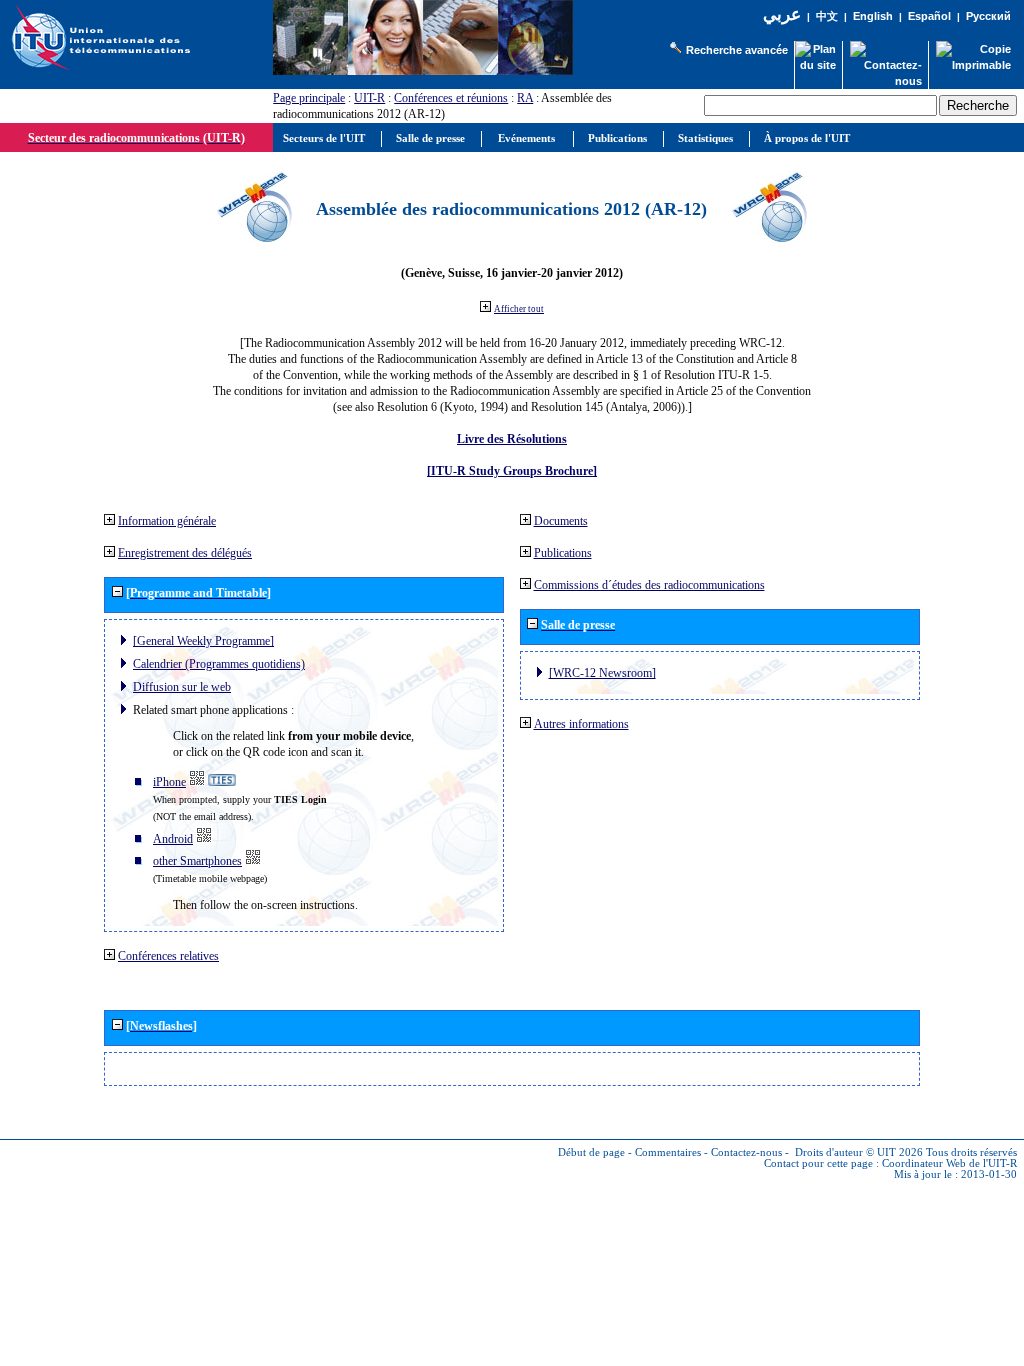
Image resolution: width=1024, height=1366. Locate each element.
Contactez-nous (746, 1152)
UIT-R (369, 98)
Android (173, 839)
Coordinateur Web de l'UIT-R (949, 1163)
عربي (782, 14)
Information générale (167, 521)
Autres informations (581, 724)
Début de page (591, 1152)
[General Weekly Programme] (203, 641)
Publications (563, 553)
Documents (561, 521)
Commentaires (668, 1152)
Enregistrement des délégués (185, 553)
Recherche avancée (737, 50)
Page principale (309, 98)
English (873, 16)
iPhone (169, 782)
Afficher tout (519, 309)
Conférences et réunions (451, 98)
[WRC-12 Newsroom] (602, 673)
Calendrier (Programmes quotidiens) (219, 664)
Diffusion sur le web (182, 687)
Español (929, 16)
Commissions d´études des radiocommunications (649, 585)
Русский (988, 16)
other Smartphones (197, 861)
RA (525, 98)
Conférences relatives (168, 956)
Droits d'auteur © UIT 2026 (859, 1152)
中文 (827, 16)
